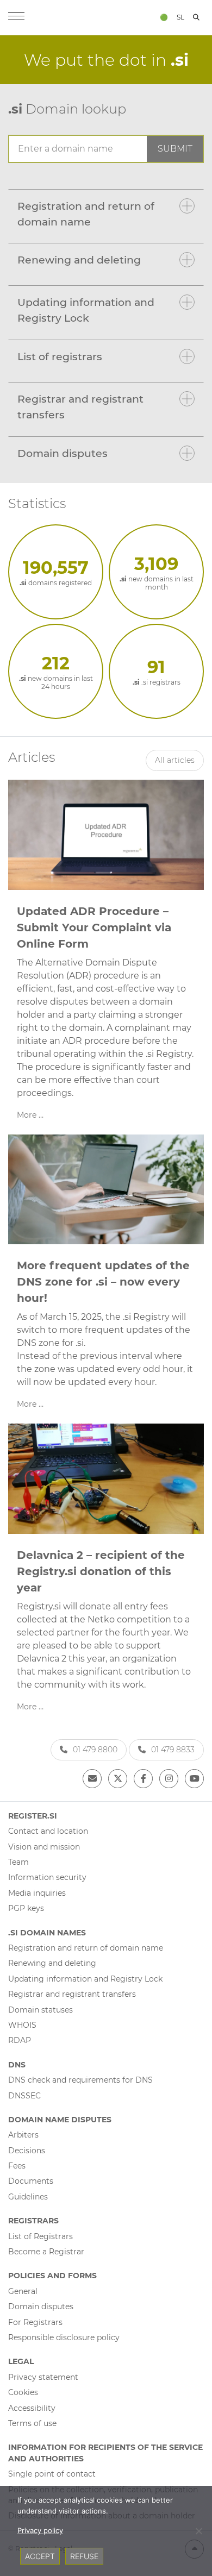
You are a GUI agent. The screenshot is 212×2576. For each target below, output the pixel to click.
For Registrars (35, 2322)
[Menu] (16, 17)
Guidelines (28, 2197)
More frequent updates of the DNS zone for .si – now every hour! (103, 1282)
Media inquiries (37, 1893)
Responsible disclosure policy (64, 2337)
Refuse (84, 2556)
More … (30, 1115)
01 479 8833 (173, 1750)
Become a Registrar (46, 2252)
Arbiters (23, 2135)
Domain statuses (40, 2010)
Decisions (27, 2151)
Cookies (23, 2392)
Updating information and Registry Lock (86, 310)
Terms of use (32, 2423)
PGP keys (26, 1908)
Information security (47, 1877)
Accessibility (32, 2408)
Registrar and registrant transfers (80, 407)
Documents (31, 2181)
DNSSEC (24, 2096)
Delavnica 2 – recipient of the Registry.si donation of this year (101, 1571)
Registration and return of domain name (86, 214)
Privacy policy (40, 2530)
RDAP (20, 2040)
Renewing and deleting (79, 260)
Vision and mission (44, 1847)
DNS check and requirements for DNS (80, 2080)
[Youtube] (194, 1779)
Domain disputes (63, 453)
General (23, 2291)
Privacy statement (43, 2377)
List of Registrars (40, 2236)
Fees (17, 2166)
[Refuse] (198, 2531)
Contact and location (48, 1831)
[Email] (92, 1779)
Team (18, 1862)
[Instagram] (169, 1779)
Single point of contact (52, 2474)
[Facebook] (143, 1779)
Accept (40, 2556)
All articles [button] (175, 760)
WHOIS (22, 2025)
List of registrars (60, 356)
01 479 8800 (95, 1750)
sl (180, 17)
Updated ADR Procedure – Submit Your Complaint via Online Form (94, 927)
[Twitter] (118, 1779)
